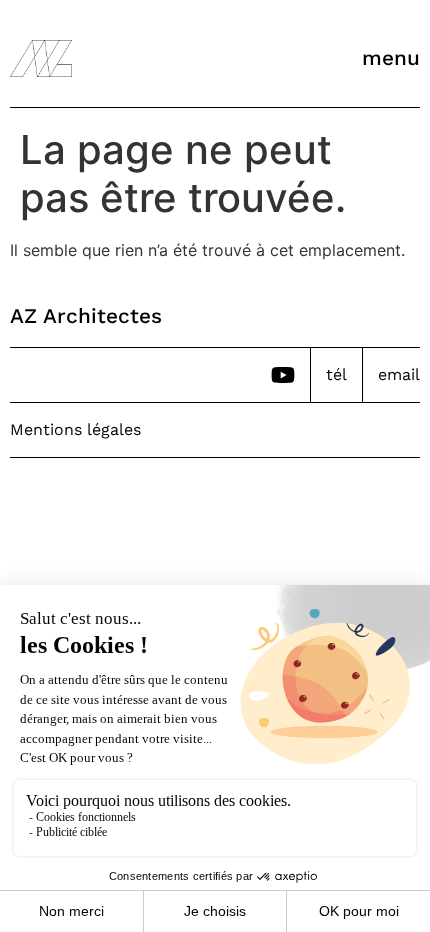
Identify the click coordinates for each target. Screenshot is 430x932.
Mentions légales (75, 429)
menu (391, 58)
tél (336, 374)
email (399, 374)
